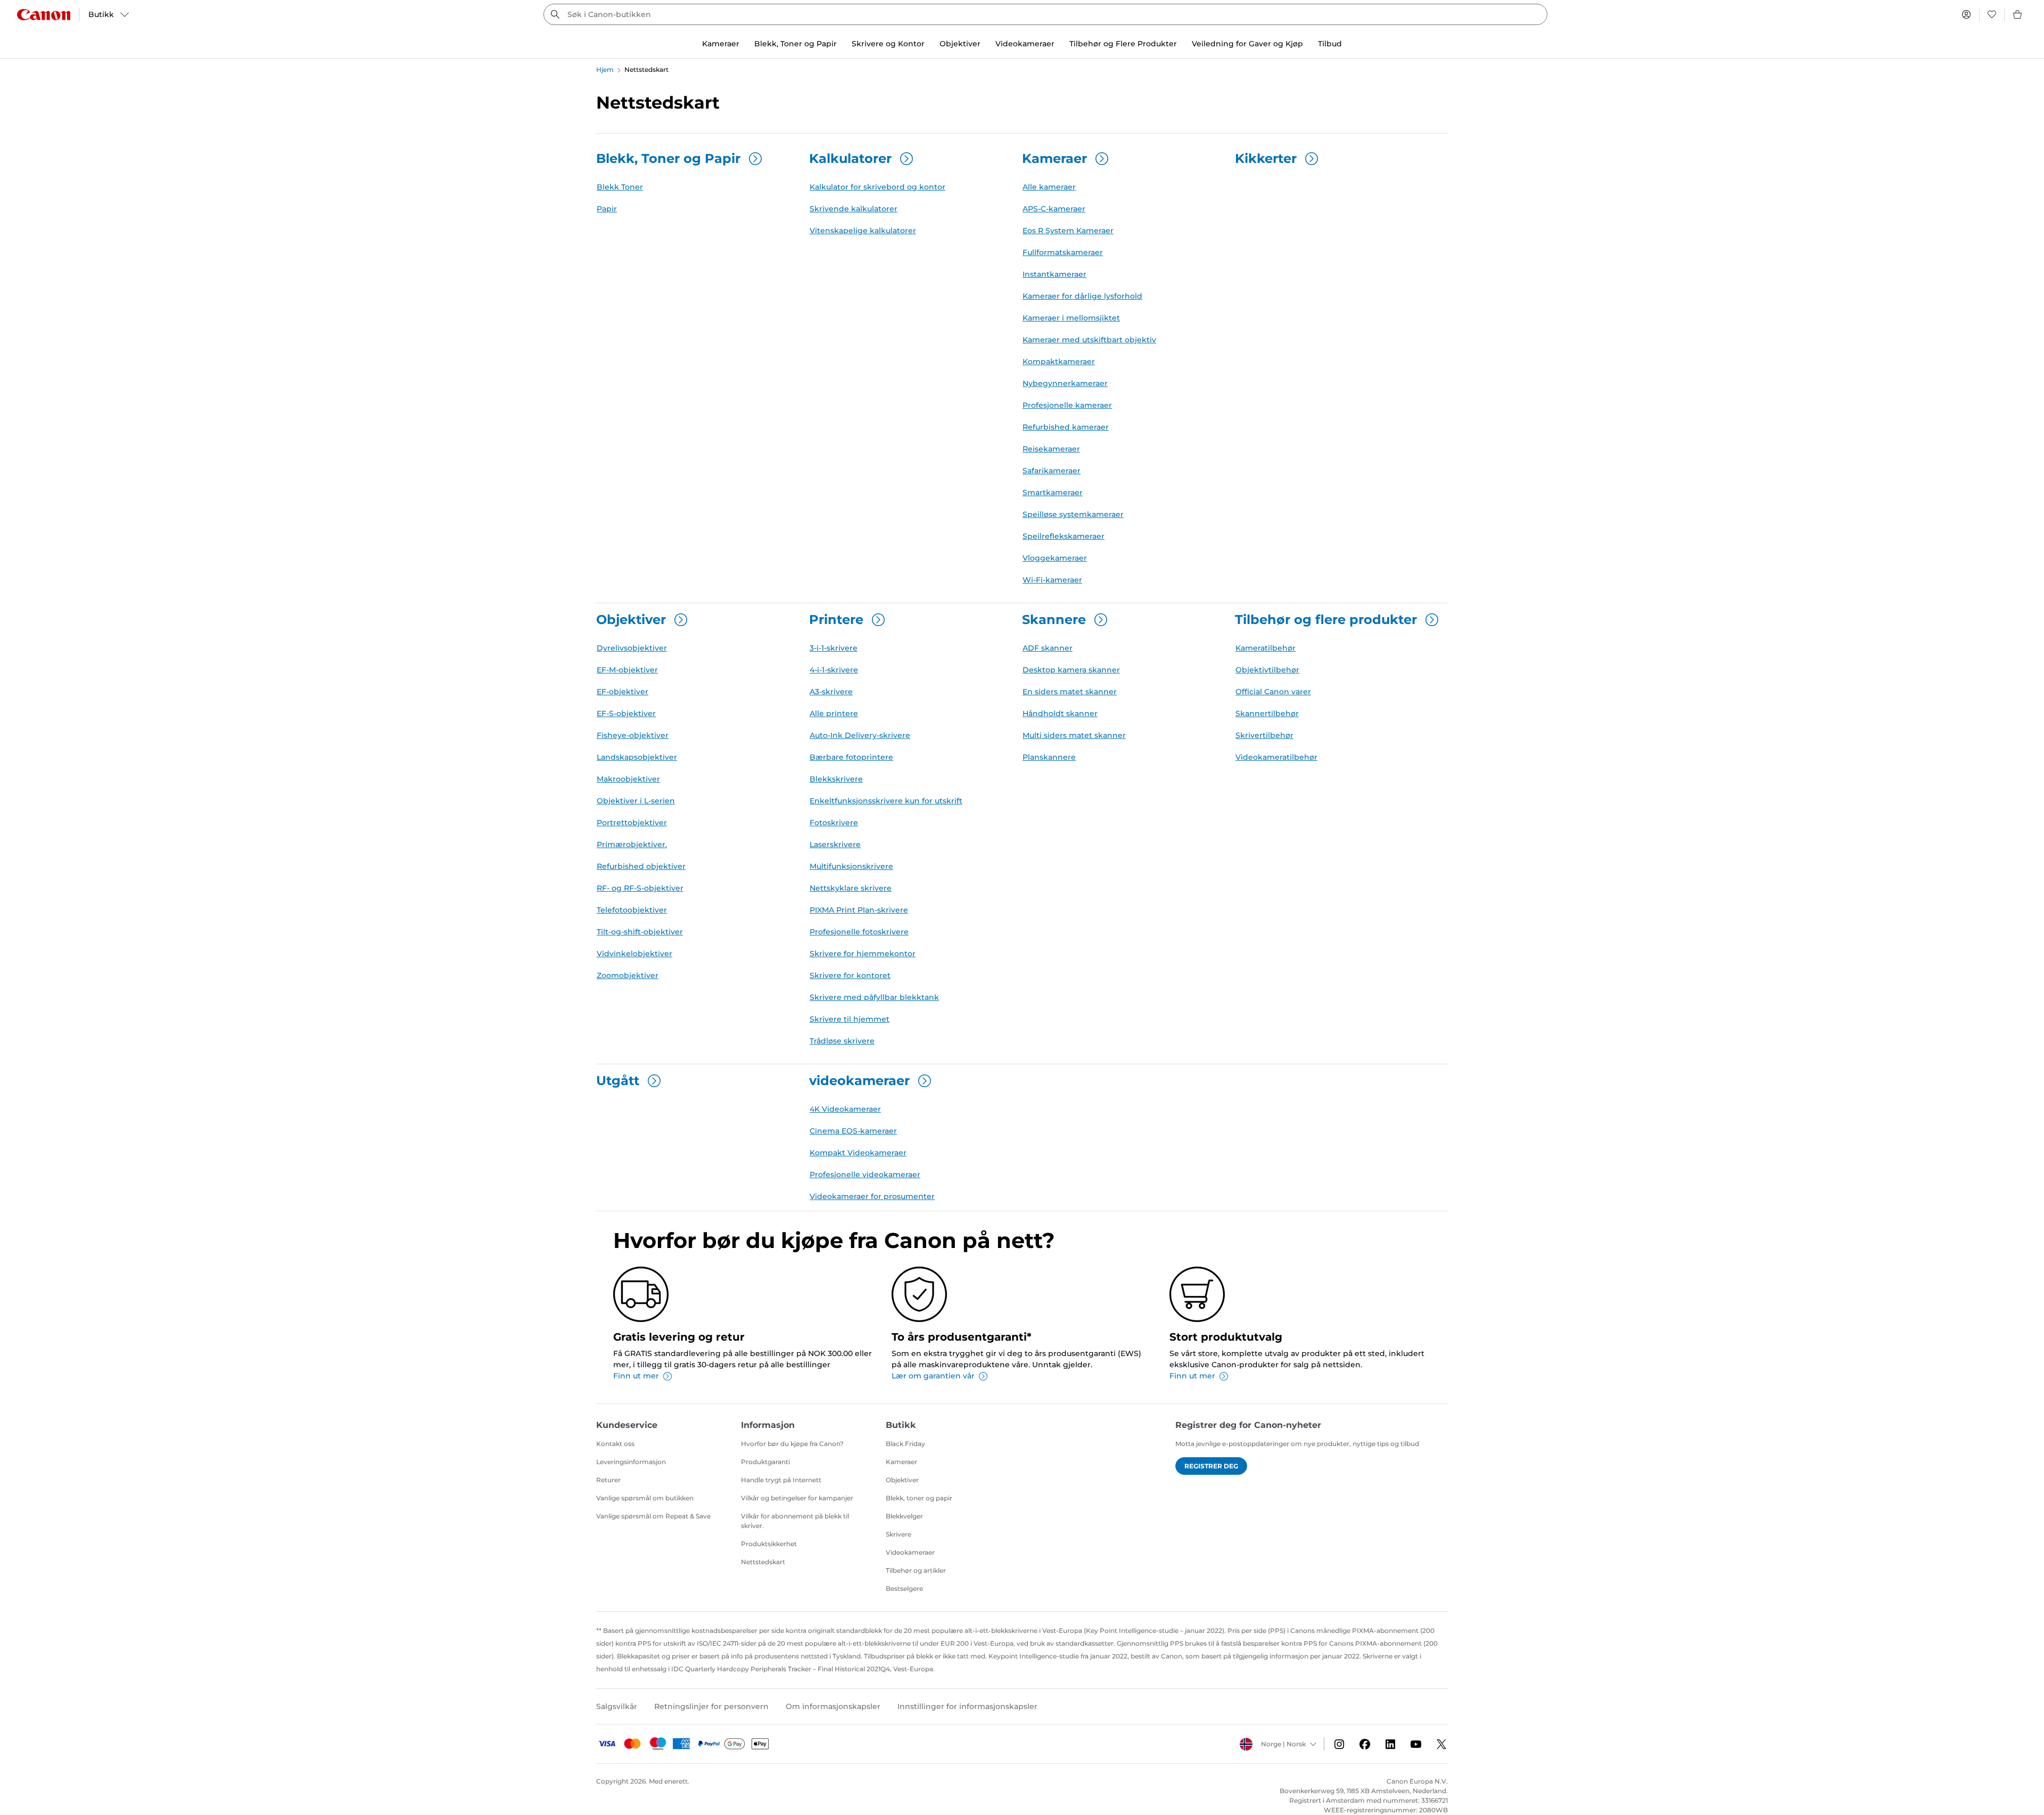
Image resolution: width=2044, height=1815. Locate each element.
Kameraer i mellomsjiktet (1071, 318)
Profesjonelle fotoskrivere (859, 932)
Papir (607, 209)
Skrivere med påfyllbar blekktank (874, 997)
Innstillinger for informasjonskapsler (967, 1706)
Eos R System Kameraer (1068, 231)
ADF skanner (1048, 648)
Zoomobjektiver (628, 975)
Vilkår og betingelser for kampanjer (797, 1498)
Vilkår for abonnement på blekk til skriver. (795, 1521)
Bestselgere (904, 1588)
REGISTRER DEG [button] (1211, 1466)
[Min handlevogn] (2018, 14)
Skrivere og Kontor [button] (888, 44)
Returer (608, 1480)
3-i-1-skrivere (834, 648)
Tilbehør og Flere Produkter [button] (1123, 44)
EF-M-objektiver (627, 670)
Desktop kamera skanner (1071, 670)
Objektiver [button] (960, 44)
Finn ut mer (636, 1376)
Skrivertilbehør (1264, 735)
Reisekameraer (1051, 449)
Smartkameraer (1053, 492)
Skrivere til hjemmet (850, 1019)
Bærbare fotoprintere (851, 757)
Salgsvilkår (617, 1706)
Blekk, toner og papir (919, 1498)
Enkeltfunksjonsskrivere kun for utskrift (886, 801)
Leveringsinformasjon (631, 1462)
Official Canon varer (1273, 692)
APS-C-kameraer (1054, 209)
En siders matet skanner (1070, 692)
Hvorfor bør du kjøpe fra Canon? (792, 1444)
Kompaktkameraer (1059, 362)
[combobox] (1045, 14)
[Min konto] (1966, 14)
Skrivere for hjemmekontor (863, 954)
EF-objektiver (623, 692)
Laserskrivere (835, 844)
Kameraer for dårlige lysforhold (1082, 296)
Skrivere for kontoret (850, 975)
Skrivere (899, 1534)
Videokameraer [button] (1025, 44)
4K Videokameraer (845, 1109)
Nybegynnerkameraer (1065, 383)
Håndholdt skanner (1060, 713)
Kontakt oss (615, 1444)
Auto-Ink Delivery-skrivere (860, 735)
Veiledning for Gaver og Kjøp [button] (1247, 44)
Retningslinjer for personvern (711, 1706)
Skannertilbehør (1267, 713)
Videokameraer (910, 1552)
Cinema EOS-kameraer (853, 1131)
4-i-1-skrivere (834, 670)
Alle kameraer (1049, 187)
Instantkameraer (1054, 274)
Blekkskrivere (836, 779)
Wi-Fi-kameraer (1052, 580)
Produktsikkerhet (769, 1544)
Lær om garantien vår (933, 1376)
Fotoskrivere (834, 823)
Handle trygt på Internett (781, 1480)
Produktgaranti (765, 1462)
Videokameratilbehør (1276, 757)
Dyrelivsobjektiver (632, 648)
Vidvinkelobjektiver (634, 954)
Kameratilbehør (1266, 648)
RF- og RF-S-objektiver (640, 888)
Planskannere (1049, 757)
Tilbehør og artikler (916, 1570)
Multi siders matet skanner (1074, 735)
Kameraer (901, 1462)
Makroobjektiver (628, 779)
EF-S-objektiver (626, 713)
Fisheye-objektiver (633, 735)
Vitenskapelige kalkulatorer (863, 231)
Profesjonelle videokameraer (865, 1175)
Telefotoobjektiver (632, 910)
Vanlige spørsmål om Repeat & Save (653, 1516)
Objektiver (902, 1480)
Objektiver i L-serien (636, 801)
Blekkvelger (904, 1516)
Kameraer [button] (721, 44)
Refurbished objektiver (641, 866)
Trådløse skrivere (842, 1041)
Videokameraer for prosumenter (872, 1196)
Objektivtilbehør (1267, 670)
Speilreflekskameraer (1064, 536)
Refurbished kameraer (1066, 427)
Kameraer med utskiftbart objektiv (1089, 340)
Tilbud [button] (1330, 44)
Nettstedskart (763, 1562)
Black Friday (905, 1444)
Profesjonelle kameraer (1067, 405)
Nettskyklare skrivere (851, 888)
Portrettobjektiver (632, 823)
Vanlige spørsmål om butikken (645, 1498)
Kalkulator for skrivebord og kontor (877, 187)
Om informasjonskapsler (833, 1706)
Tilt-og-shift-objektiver (640, 932)
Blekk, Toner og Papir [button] (796, 44)
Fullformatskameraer (1063, 252)
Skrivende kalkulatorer (854, 209)
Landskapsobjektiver (637, 757)
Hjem (605, 69)
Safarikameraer (1052, 471)
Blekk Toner (620, 187)
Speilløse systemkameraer (1073, 514)
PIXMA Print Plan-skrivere (859, 910)
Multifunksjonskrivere (851, 866)
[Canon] (44, 15)
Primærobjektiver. (632, 844)
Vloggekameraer (1055, 558)
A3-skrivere (831, 692)
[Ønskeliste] (1992, 14)
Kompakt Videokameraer (858, 1153)
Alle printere (834, 713)
